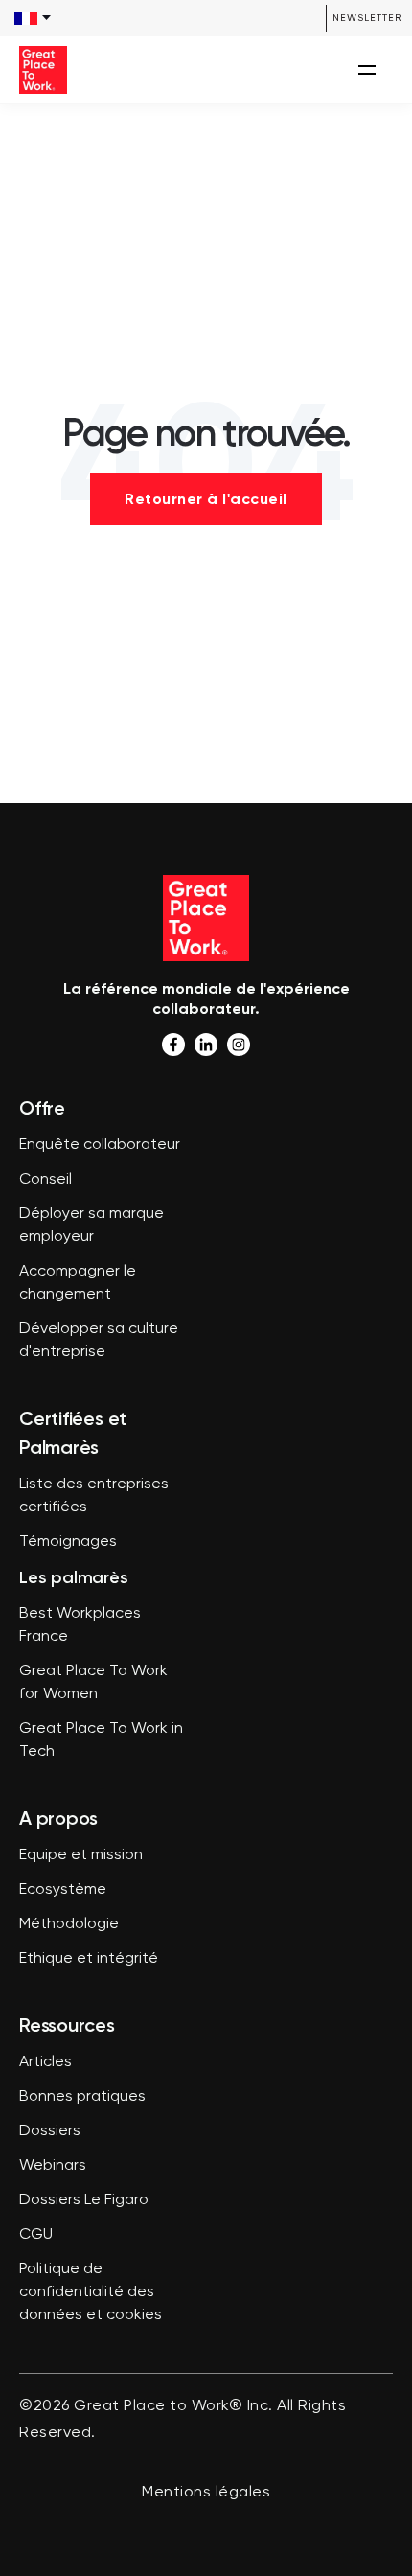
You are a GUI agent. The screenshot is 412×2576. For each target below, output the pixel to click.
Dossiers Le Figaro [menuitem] (84, 2200)
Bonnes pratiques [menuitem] (82, 2097)
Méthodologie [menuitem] (69, 1924)
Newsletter (367, 18)
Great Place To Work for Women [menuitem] (93, 1683)
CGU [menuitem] (36, 2235)
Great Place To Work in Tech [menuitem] (101, 1740)
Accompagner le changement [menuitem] (78, 1283)
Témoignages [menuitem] (68, 1542)
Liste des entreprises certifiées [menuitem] (94, 1496)
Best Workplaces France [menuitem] (80, 1625)
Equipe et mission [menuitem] (81, 1855)
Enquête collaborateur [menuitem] (100, 1145)
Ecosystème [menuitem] (63, 1890)
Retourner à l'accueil (206, 499)
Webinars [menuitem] (53, 2166)
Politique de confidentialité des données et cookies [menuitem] (91, 2292)
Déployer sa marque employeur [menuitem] (92, 1226)
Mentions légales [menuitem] (206, 2493)
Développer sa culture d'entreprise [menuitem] (99, 1341)
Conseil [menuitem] (46, 1180)
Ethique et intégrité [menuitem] (89, 1959)
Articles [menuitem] (46, 2062)
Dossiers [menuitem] (50, 2131)
